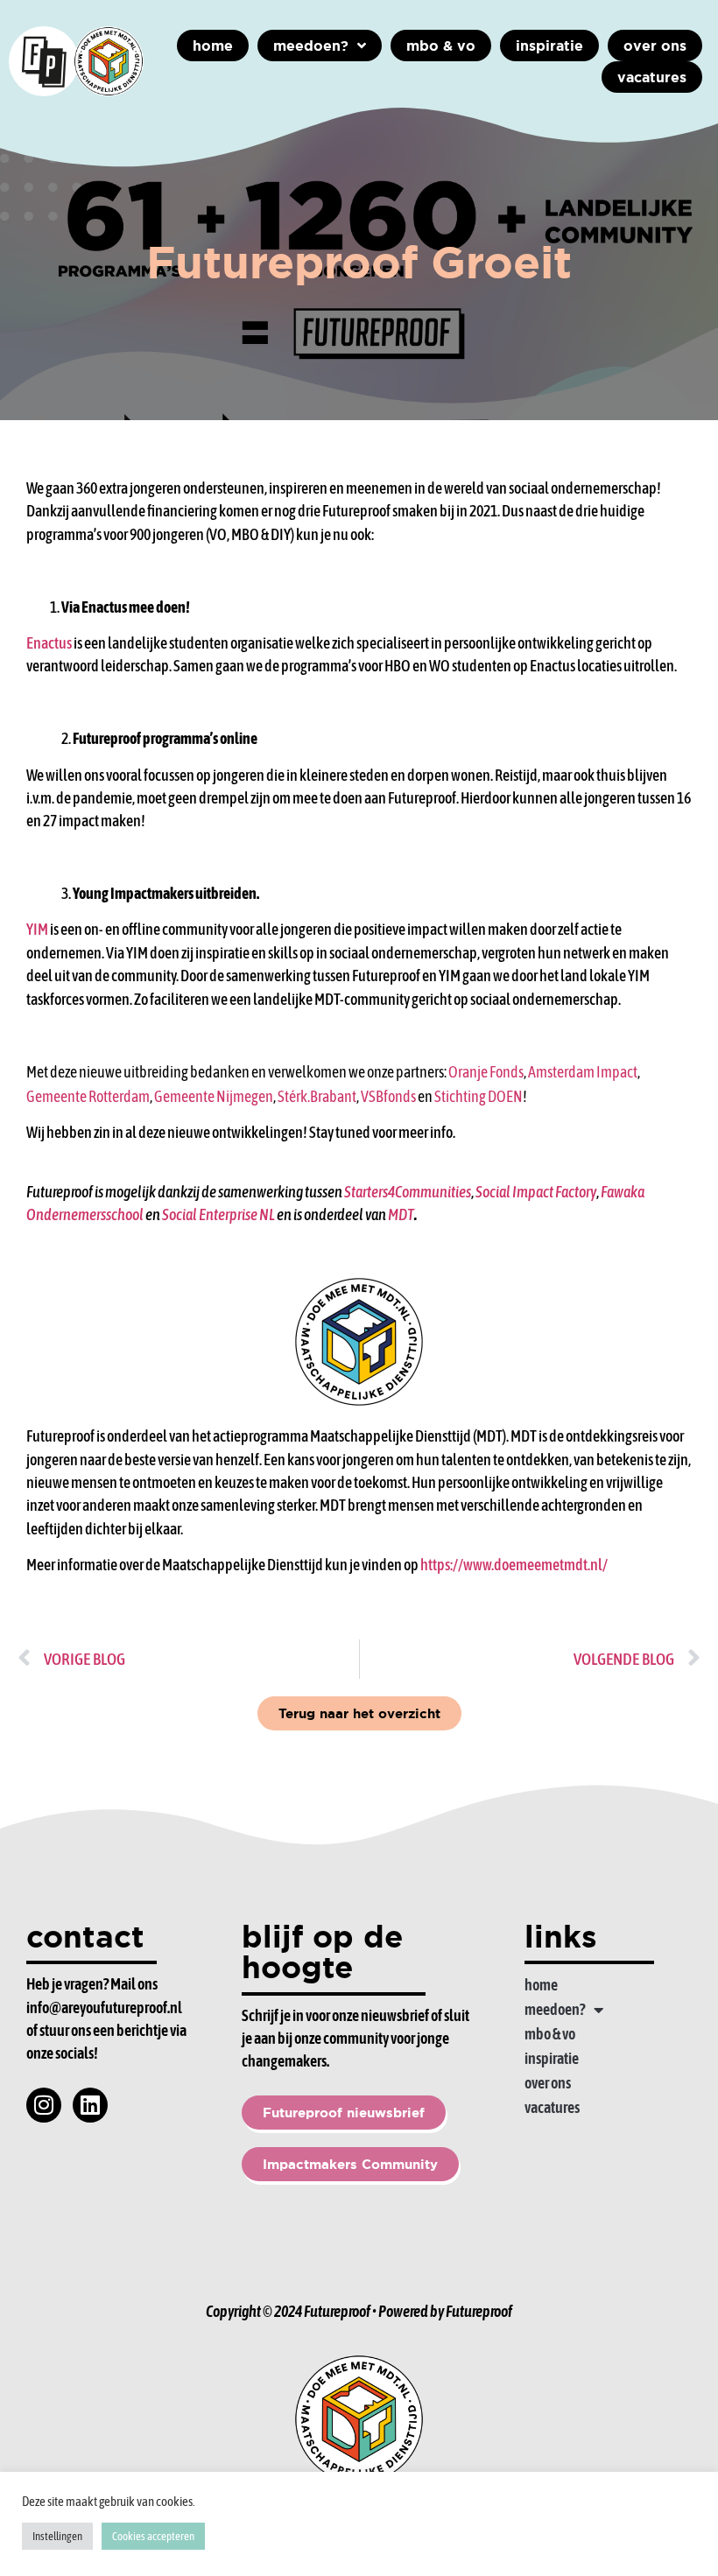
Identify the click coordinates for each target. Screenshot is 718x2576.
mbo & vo (550, 2034)
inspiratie (552, 2058)
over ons (548, 2083)
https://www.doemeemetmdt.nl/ (514, 1565)
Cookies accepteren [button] (153, 2536)
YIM (37, 930)
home (541, 1985)
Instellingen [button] (57, 2536)
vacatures (552, 2107)
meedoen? (555, 2009)
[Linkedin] (90, 2105)
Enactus (49, 643)
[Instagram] (44, 2105)
